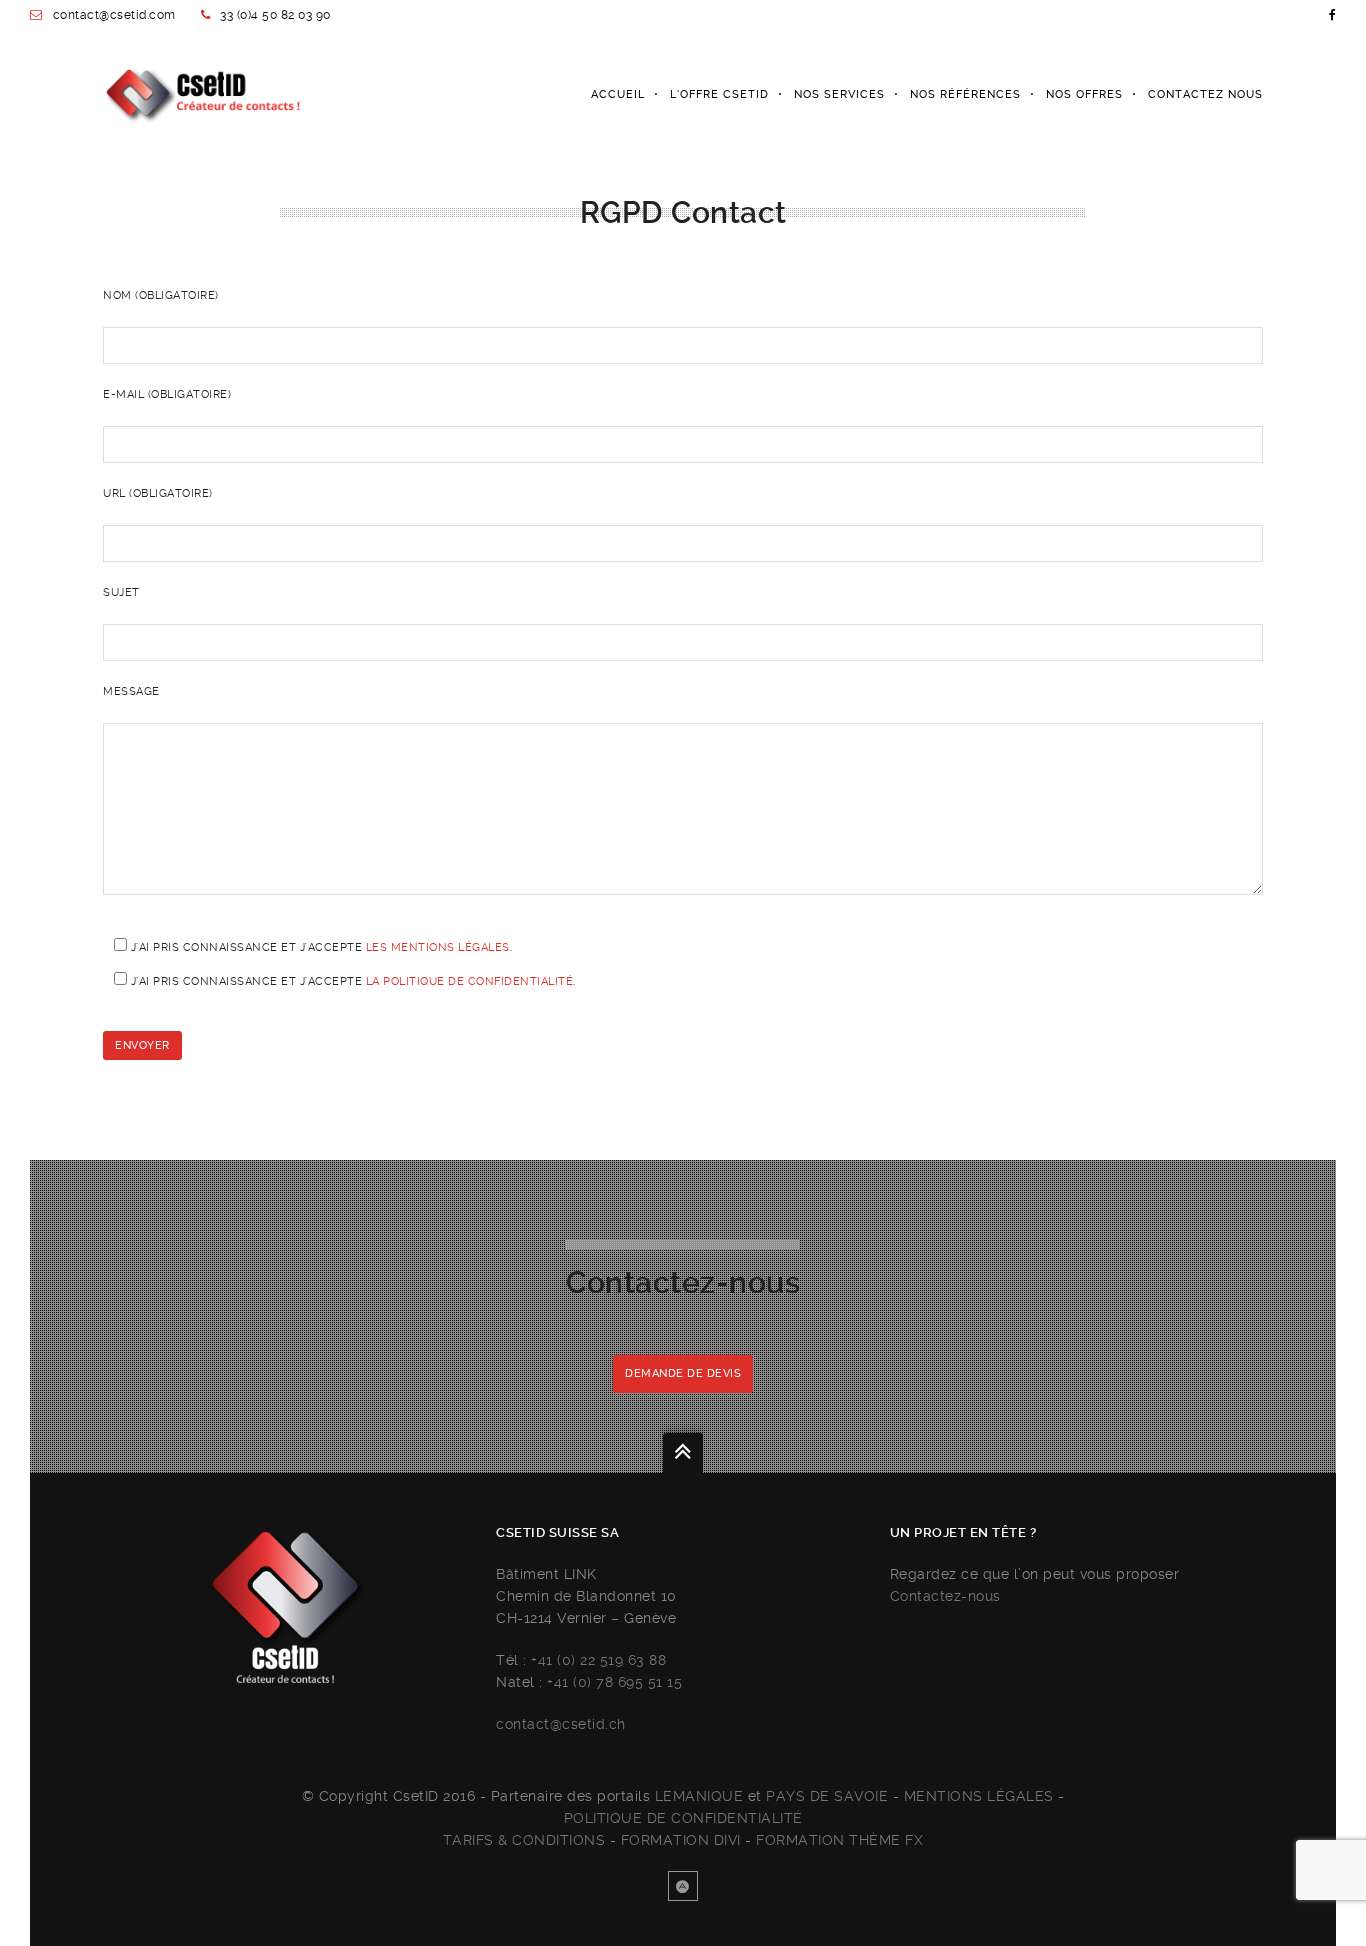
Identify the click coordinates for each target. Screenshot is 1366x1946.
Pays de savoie (827, 1796)
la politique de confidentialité (470, 981)
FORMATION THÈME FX (839, 1840)
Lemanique (699, 1796)
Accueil (618, 94)
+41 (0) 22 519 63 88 (598, 1660)
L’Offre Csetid (719, 94)
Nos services (839, 94)
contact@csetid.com (114, 15)
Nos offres (1084, 94)
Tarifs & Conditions (524, 1840)
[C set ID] (201, 95)
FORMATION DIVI (681, 1840)
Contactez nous (1205, 94)
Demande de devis (683, 1373)
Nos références (965, 94)
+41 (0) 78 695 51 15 (614, 1682)
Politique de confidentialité (683, 1818)
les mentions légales (438, 947)
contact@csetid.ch (561, 1724)
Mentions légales (979, 1796)
